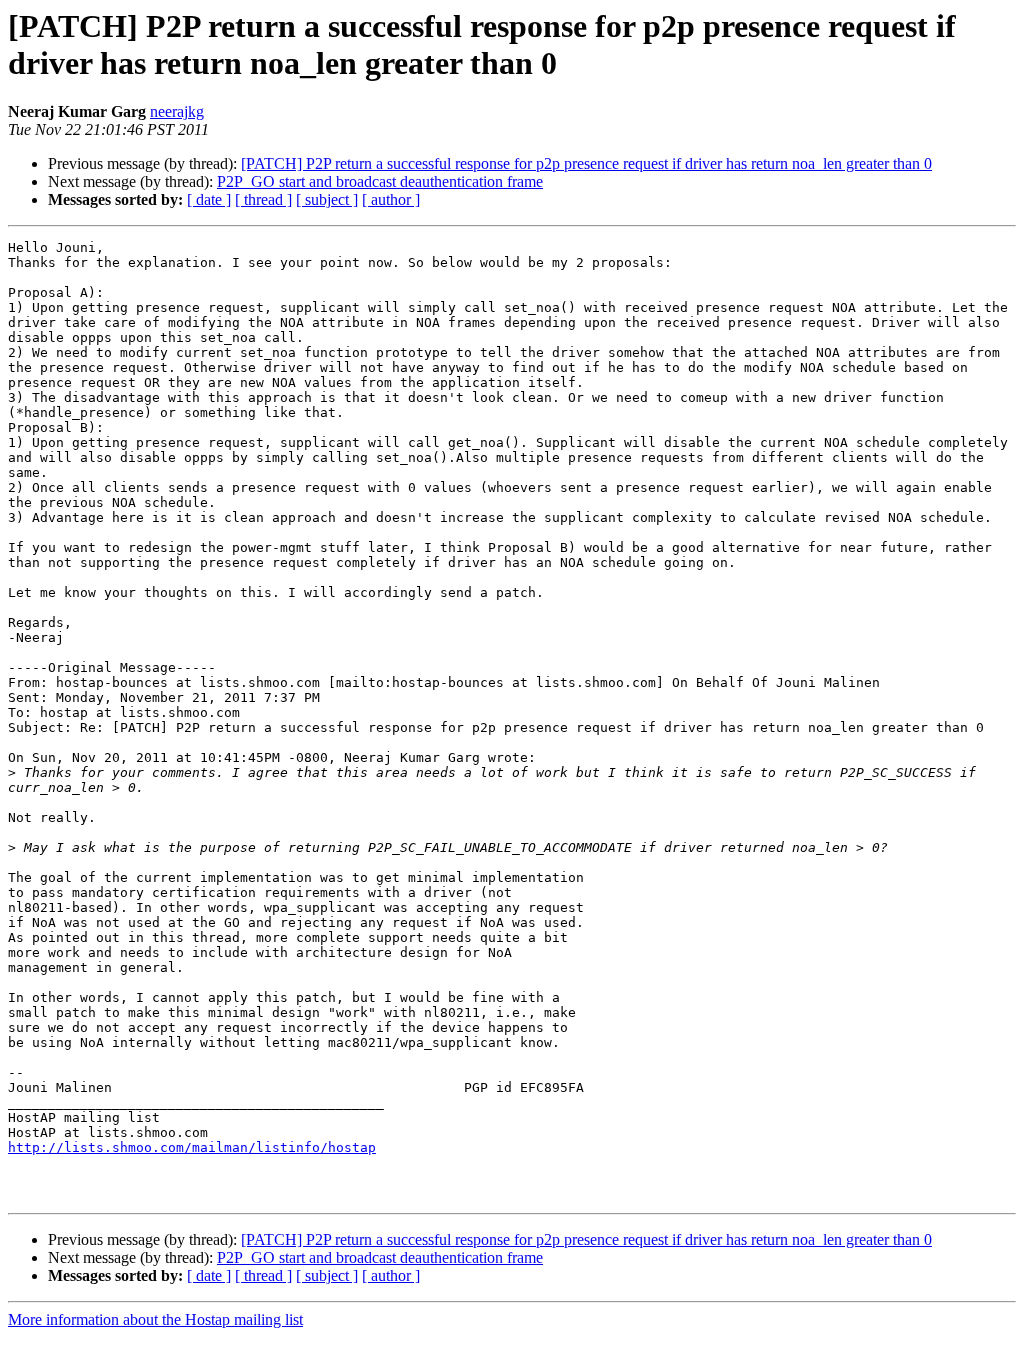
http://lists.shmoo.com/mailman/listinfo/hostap (192, 1147)
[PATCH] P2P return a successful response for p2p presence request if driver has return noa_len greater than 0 (586, 163)
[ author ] (391, 199)
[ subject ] (327, 199)
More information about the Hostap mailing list (155, 1319)
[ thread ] (263, 199)
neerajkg (177, 111)
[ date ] (209, 199)
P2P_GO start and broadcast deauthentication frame (380, 181)
